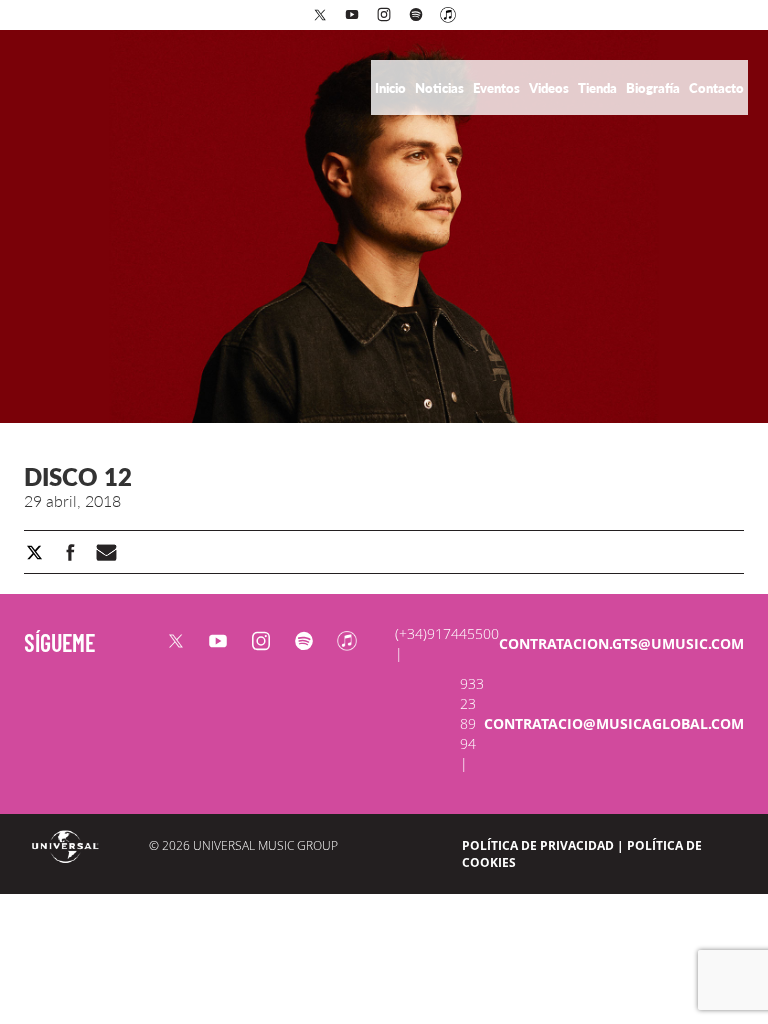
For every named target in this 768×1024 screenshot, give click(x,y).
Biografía (654, 88)
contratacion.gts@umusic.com (621, 643)
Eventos (498, 88)
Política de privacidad (538, 845)
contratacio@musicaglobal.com (614, 723)
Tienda (599, 88)
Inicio (392, 88)
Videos (550, 88)
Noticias (441, 88)
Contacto (716, 88)
